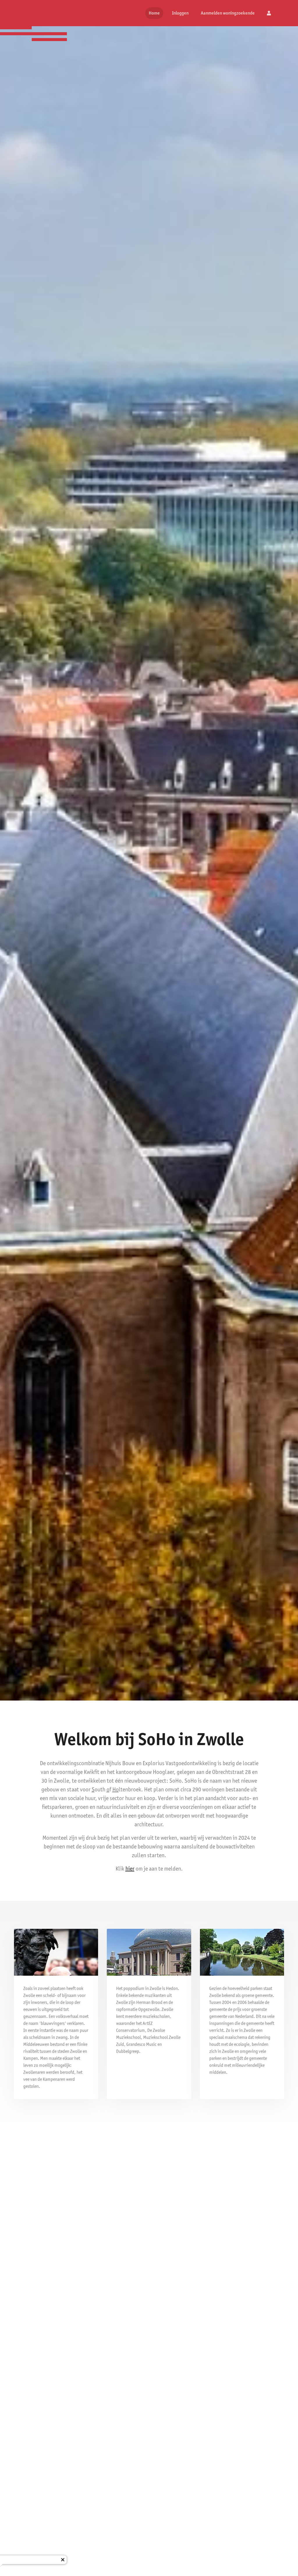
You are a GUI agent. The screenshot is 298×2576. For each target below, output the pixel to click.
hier (130, 1869)
